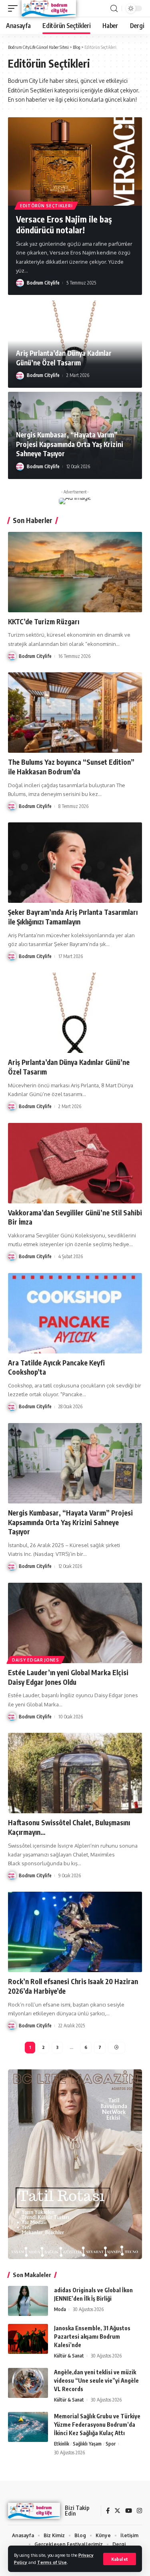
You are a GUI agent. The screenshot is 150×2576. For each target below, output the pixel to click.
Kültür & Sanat (69, 2356)
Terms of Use (52, 2562)
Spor (111, 2444)
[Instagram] (139, 2511)
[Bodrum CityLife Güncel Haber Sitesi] (49, 8)
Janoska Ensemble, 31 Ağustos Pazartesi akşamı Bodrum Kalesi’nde (92, 2336)
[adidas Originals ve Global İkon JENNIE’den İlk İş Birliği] (28, 2301)
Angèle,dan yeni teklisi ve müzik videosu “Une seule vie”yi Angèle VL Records (96, 2381)
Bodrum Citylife (43, 283)
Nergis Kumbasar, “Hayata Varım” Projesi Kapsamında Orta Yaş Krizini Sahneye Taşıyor (70, 444)
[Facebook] (108, 2511)
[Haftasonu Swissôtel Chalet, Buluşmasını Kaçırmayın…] (75, 1773)
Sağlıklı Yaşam (87, 2444)
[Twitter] (117, 2511)
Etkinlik (62, 2444)
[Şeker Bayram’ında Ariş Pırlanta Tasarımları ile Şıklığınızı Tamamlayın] (75, 863)
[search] (114, 9)
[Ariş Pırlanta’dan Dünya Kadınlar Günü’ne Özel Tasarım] (75, 1013)
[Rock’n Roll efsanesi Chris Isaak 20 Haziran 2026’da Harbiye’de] (75, 1932)
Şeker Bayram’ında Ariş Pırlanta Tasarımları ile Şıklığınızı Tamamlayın (73, 917)
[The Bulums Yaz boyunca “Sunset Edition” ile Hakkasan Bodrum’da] (75, 713)
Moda (60, 2309)
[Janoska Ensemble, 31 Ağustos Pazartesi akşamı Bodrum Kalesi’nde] (28, 2339)
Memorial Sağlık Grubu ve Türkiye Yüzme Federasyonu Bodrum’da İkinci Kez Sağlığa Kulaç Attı (97, 2425)
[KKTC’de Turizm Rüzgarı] (75, 572)
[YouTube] (129, 2511)
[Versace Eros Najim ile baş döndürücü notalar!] (75, 161)
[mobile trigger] (15, 8)
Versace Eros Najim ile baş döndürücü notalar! (64, 225)
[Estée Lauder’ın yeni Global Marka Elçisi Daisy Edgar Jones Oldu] (75, 1623)
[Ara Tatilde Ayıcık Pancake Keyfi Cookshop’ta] (75, 1313)
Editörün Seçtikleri (46, 206)
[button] (120, 126)
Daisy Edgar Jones (36, 1660)
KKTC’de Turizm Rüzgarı (44, 621)
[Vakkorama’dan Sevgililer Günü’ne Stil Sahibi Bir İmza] (75, 1163)
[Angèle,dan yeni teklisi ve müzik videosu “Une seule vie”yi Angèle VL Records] (28, 2383)
